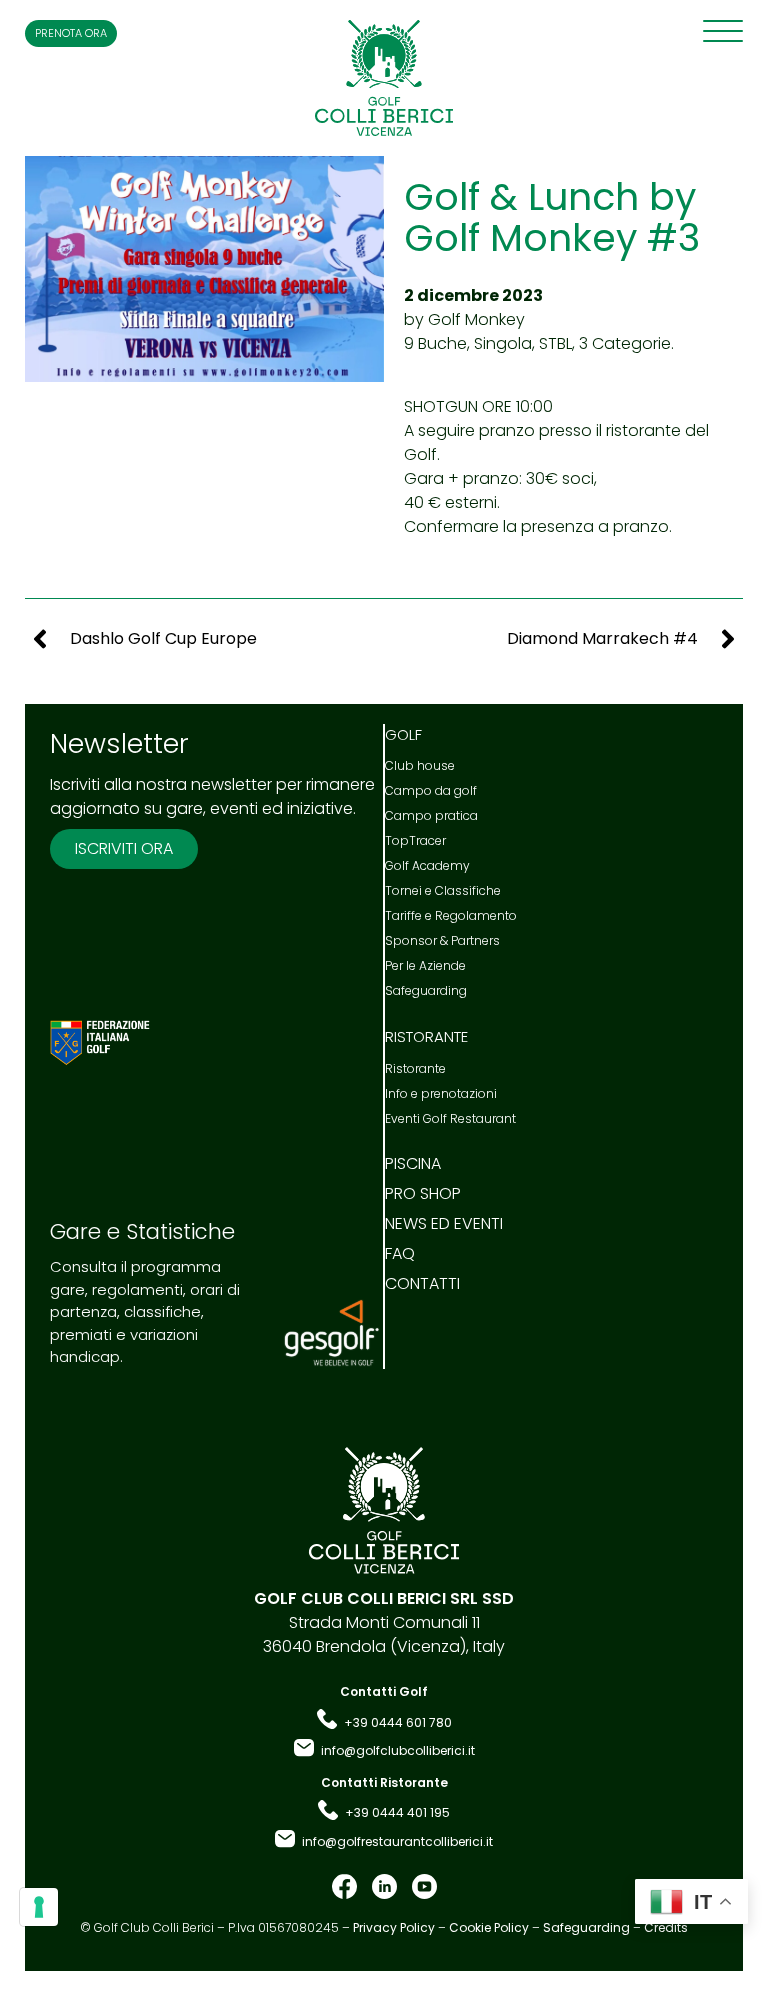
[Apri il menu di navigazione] (723, 30)
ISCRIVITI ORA (124, 848)
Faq (400, 1254)
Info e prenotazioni (441, 1093)
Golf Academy (427, 865)
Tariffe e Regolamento (451, 915)
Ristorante (415, 1068)
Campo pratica (431, 815)
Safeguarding (426, 990)
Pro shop (423, 1194)
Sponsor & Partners (442, 940)
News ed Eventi (444, 1224)
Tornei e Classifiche (443, 890)
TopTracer (415, 840)
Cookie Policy (489, 1927)
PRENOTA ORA (71, 33)
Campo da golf (431, 790)
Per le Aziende (425, 965)
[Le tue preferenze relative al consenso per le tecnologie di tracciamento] (39, 1907)
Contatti (422, 1284)
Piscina (413, 1164)
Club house (420, 765)
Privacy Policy (394, 1927)
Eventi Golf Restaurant (450, 1118)
